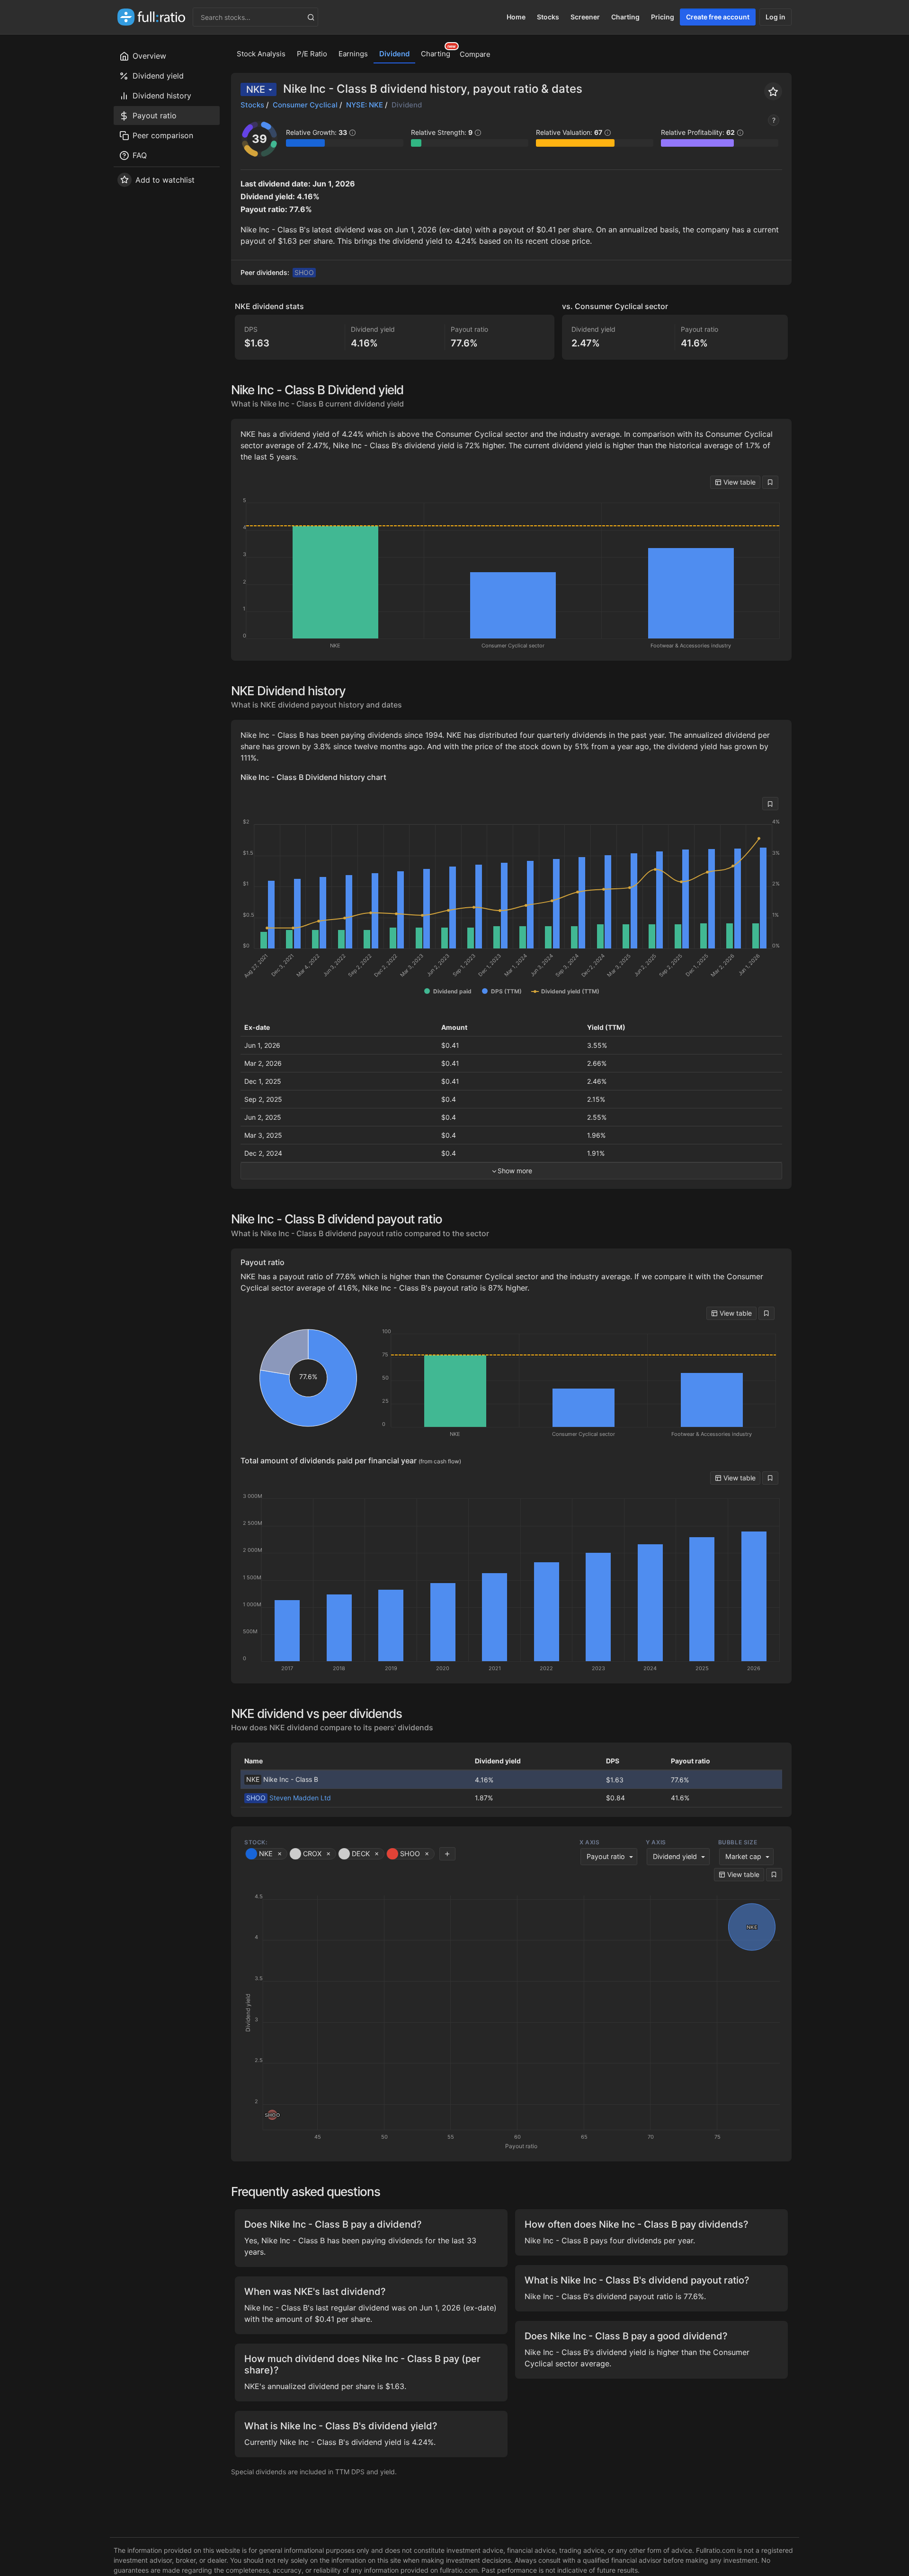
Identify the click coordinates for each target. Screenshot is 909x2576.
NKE (256, 89)
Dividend (394, 54)
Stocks (548, 17)
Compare (475, 54)
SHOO (304, 272)
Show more (515, 1171)
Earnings (353, 54)
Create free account (718, 17)
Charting (625, 17)
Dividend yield (675, 1856)
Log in (775, 17)
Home (516, 17)
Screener (585, 17)
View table (739, 482)
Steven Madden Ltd (289, 1798)
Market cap (743, 1856)
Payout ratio (606, 1856)
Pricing (663, 17)
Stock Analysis (261, 54)
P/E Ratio (312, 54)
